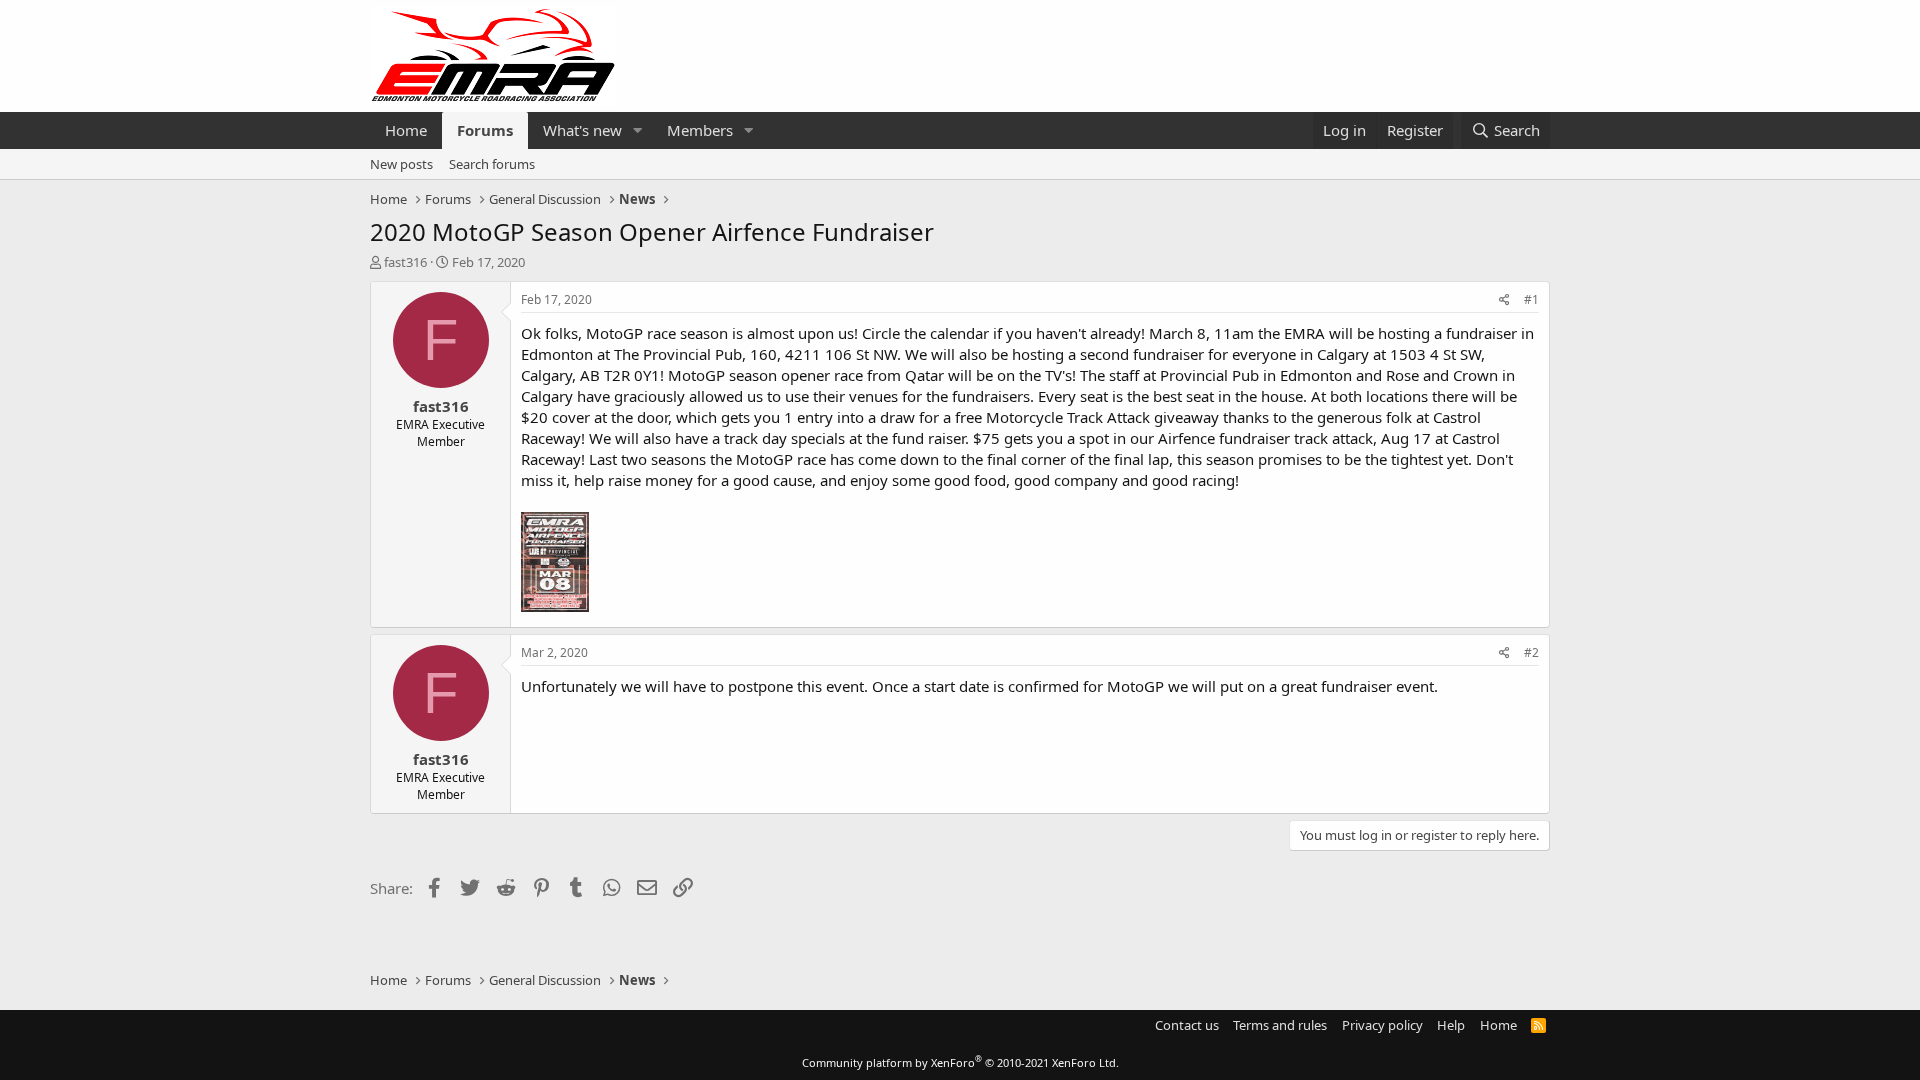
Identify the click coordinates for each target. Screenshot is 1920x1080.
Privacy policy (1382, 1025)
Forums (485, 130)
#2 (1531, 652)
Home (406, 130)
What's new (582, 130)
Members (700, 130)
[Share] (1504, 300)
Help (1451, 1025)
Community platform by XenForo (960, 1062)
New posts (401, 164)
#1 (1531, 299)
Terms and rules (1280, 1025)
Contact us (1187, 1025)
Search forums (492, 164)
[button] (638, 130)
